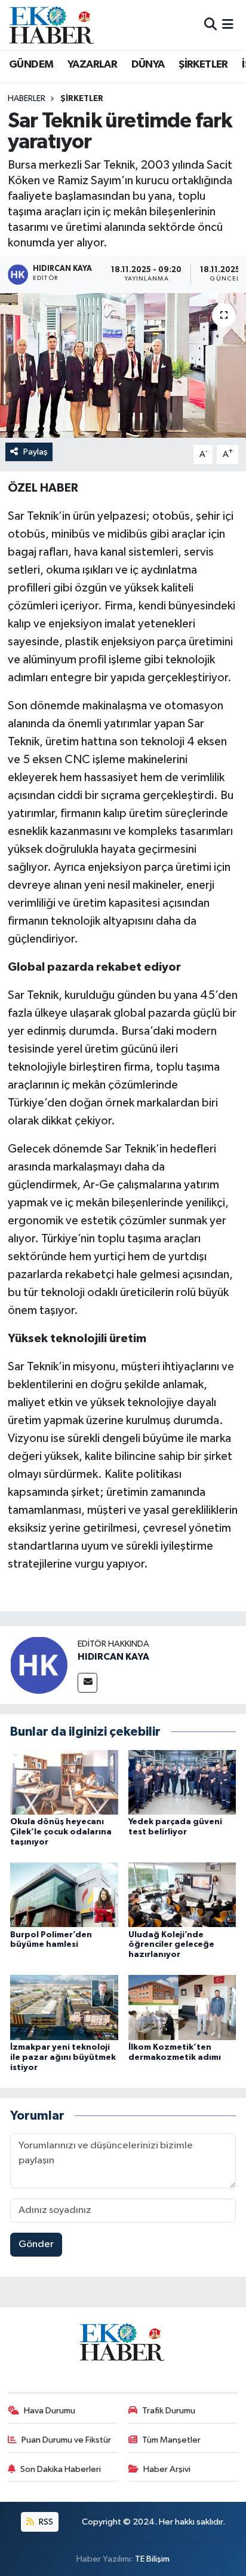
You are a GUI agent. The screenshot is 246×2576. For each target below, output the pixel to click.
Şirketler (82, 99)
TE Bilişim (152, 2559)
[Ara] (210, 25)
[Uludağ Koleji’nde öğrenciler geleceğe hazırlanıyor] (182, 1894)
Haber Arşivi (167, 2469)
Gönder (36, 2244)
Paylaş (36, 452)
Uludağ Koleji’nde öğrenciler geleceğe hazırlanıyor (171, 1945)
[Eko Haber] (53, 25)
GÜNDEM (31, 65)
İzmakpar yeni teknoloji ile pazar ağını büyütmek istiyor (63, 2057)
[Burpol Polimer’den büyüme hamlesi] (64, 1894)
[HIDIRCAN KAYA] (39, 1665)
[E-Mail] (87, 1683)
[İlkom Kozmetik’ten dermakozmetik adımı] (182, 2008)
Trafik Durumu (169, 2411)
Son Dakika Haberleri (61, 2469)
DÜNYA (148, 65)
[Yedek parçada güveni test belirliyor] (182, 1782)
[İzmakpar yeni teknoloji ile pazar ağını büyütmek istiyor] (64, 2008)
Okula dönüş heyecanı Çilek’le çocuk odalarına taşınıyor (61, 1832)
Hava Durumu (50, 2411)
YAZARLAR (92, 65)
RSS (45, 2522)
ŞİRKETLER (203, 65)
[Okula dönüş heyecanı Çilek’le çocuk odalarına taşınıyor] (64, 1782)
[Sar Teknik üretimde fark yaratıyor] (123, 365)
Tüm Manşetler (171, 2440)
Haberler (27, 99)
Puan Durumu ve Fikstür (66, 2440)
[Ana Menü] (228, 25)
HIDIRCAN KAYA (113, 1657)
